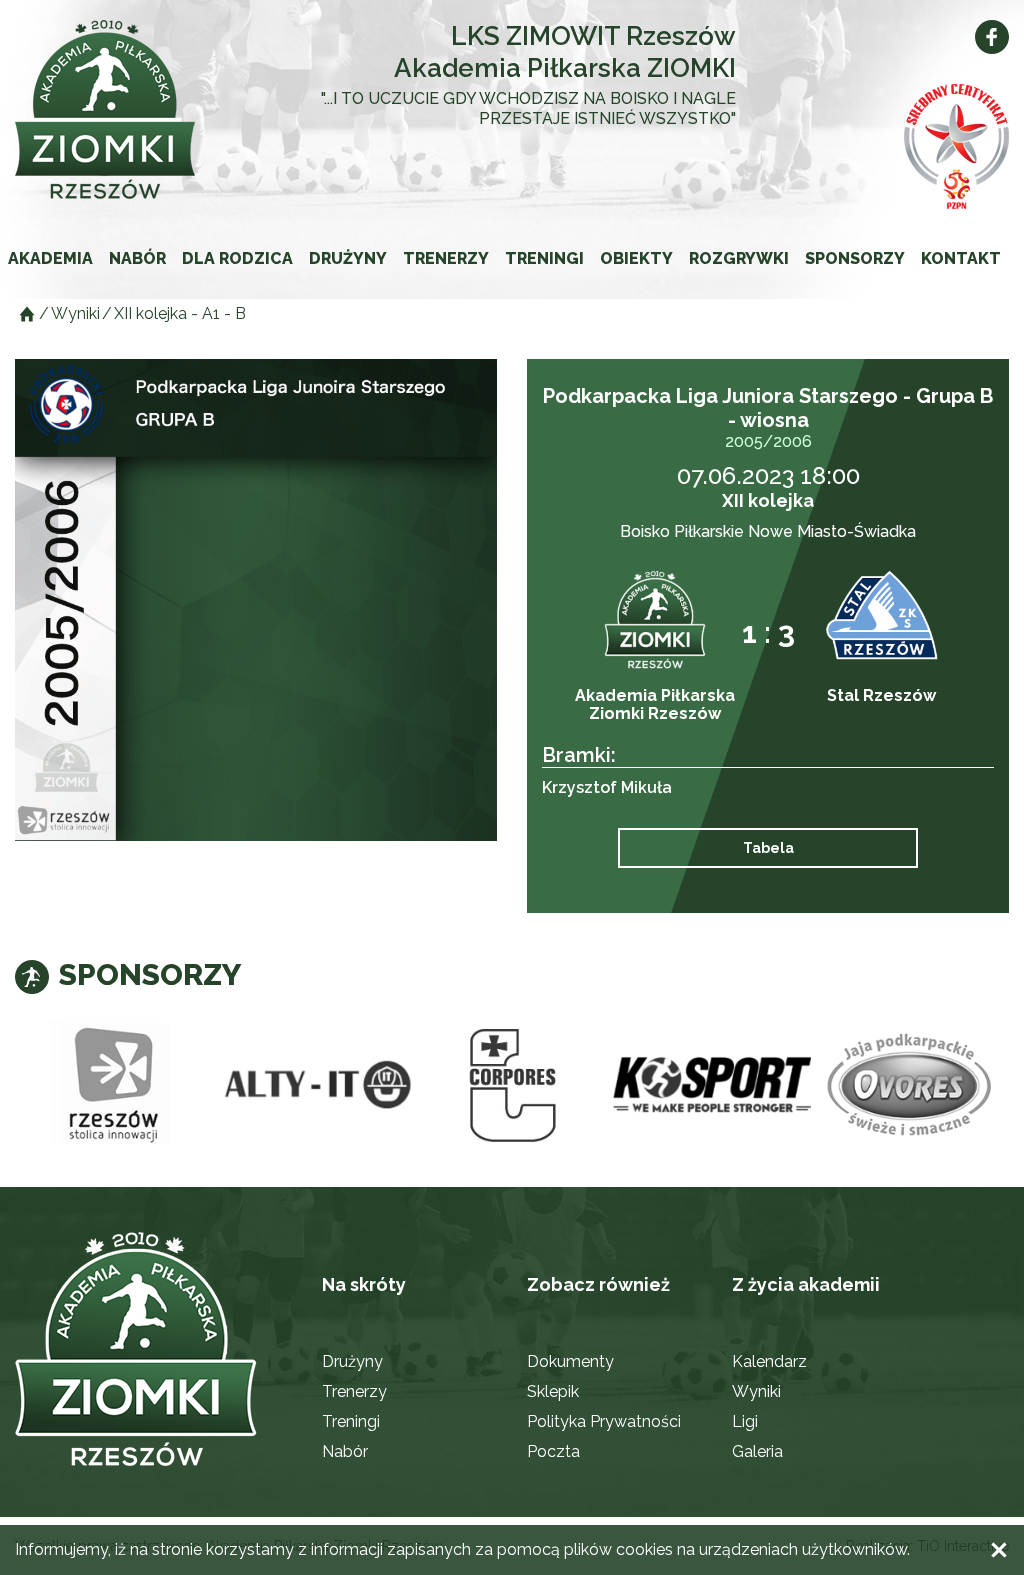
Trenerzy (446, 258)
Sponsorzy (855, 258)
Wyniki (756, 1391)
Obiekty (636, 258)
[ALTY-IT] (313, 1085)
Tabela (768, 848)
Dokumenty (570, 1361)
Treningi (544, 258)
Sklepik (553, 1391)
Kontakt (961, 258)
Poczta (553, 1451)
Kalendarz (769, 1361)
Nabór (137, 258)
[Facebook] (992, 37)
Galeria (757, 1451)
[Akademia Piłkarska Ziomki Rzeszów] (114, 109)
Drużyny (348, 258)
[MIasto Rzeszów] (114, 1085)
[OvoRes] (910, 1085)
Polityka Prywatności (604, 1421)
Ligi (745, 1421)
